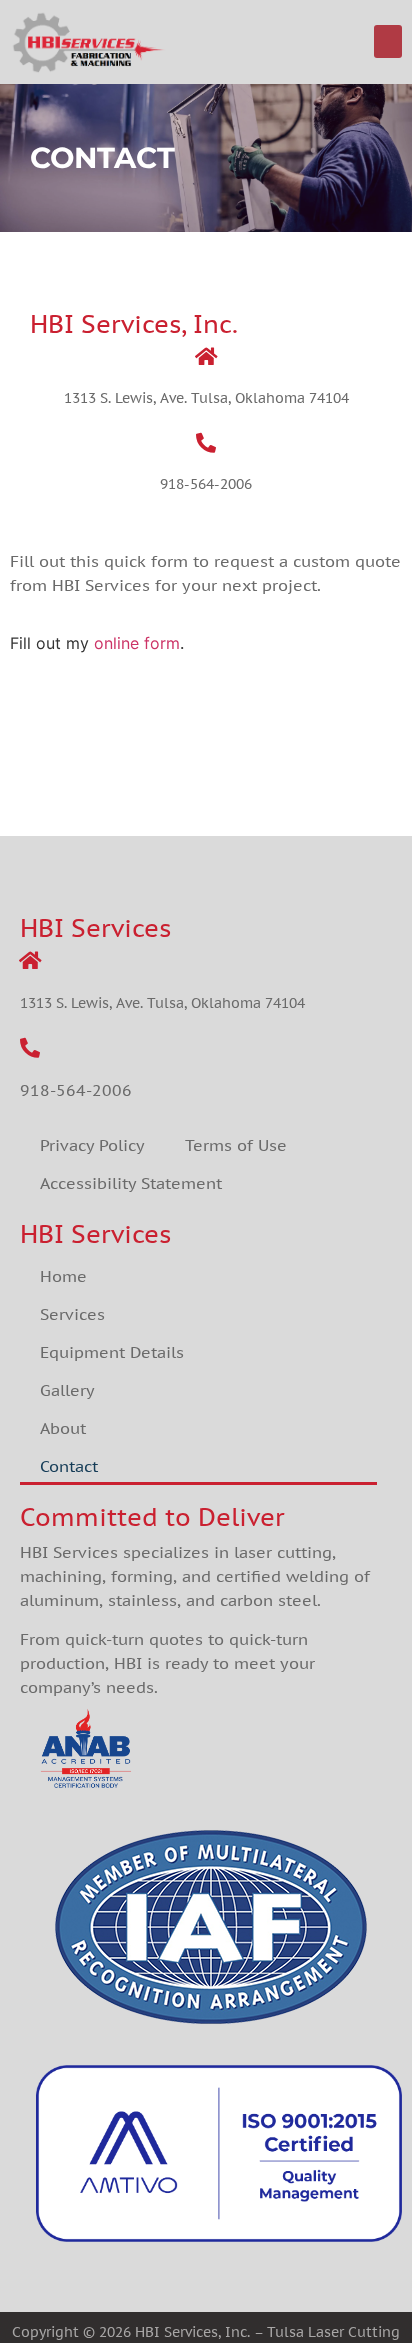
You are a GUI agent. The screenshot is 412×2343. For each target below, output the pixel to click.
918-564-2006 (206, 484)
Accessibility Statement (131, 1183)
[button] (388, 41)
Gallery (67, 1390)
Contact (69, 1466)
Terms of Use (236, 1145)
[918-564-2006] (206, 443)
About (63, 1428)
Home (63, 1276)
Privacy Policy (92, 1145)
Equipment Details (112, 1352)
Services (72, 1314)
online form (137, 643)
